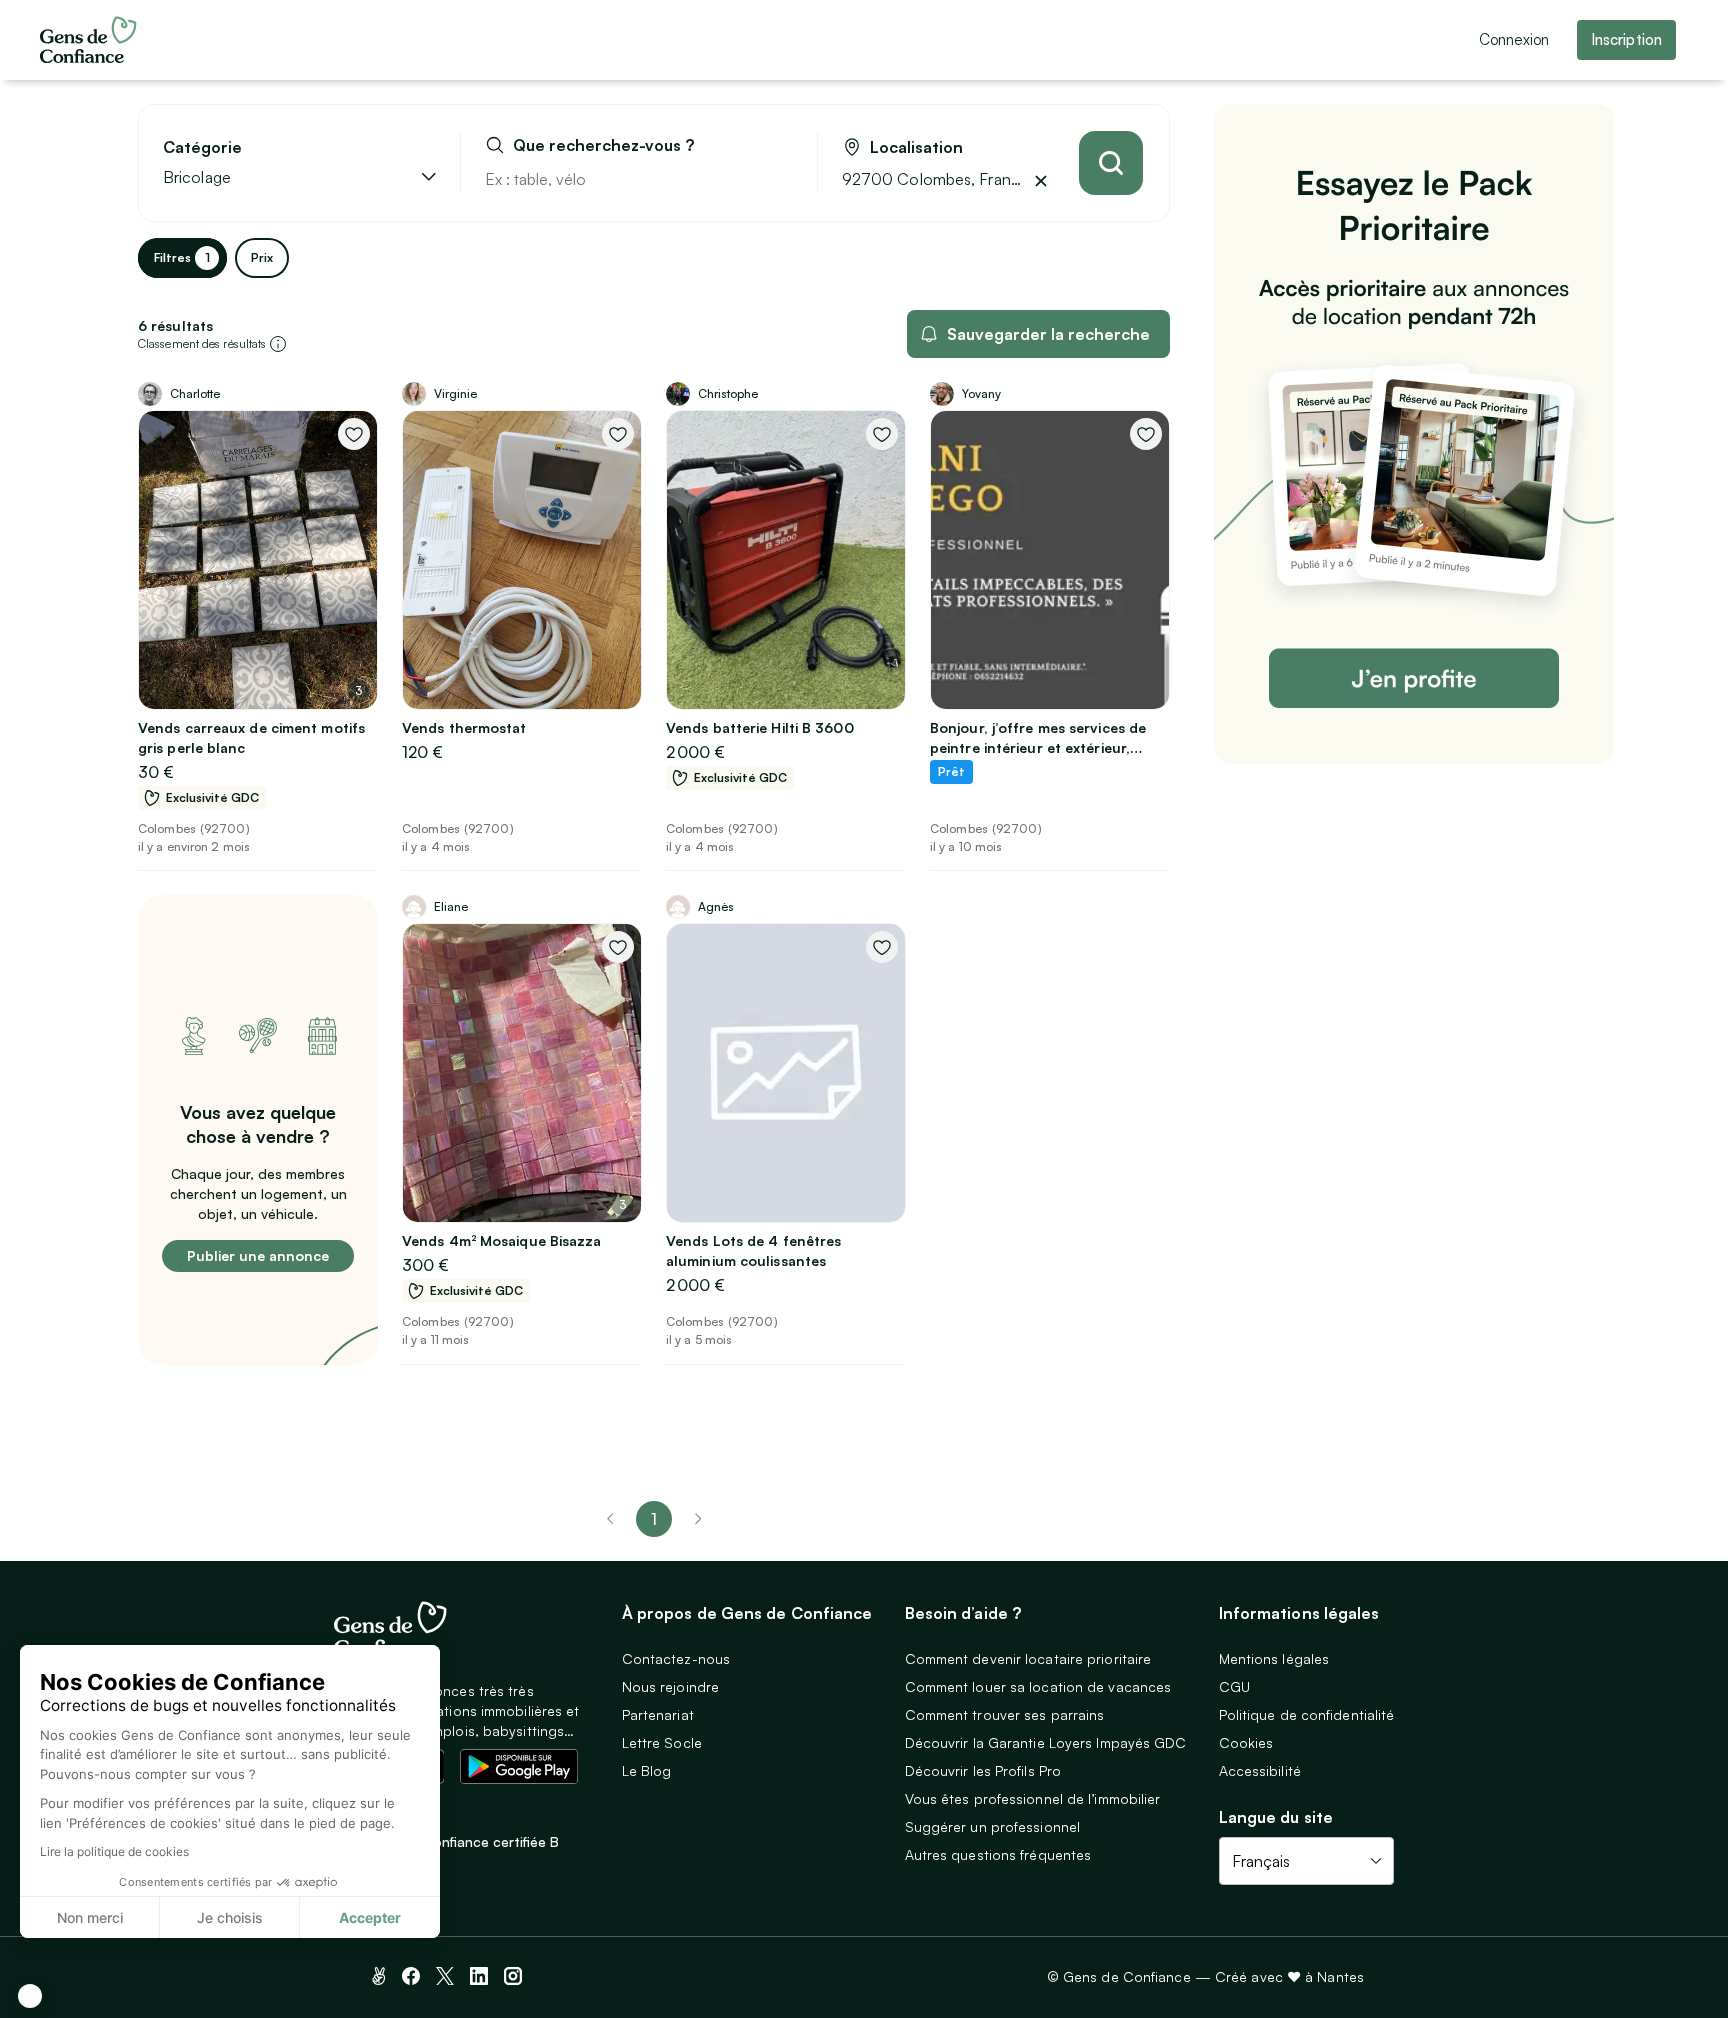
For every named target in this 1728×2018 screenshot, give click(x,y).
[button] (30, 1996)
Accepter (370, 1917)
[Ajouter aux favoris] (354, 434)
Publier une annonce (258, 1255)
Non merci (90, 1917)
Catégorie (202, 147)
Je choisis (230, 1917)
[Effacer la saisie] (779, 179)
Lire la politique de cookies (114, 1851)
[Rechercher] (1111, 163)
